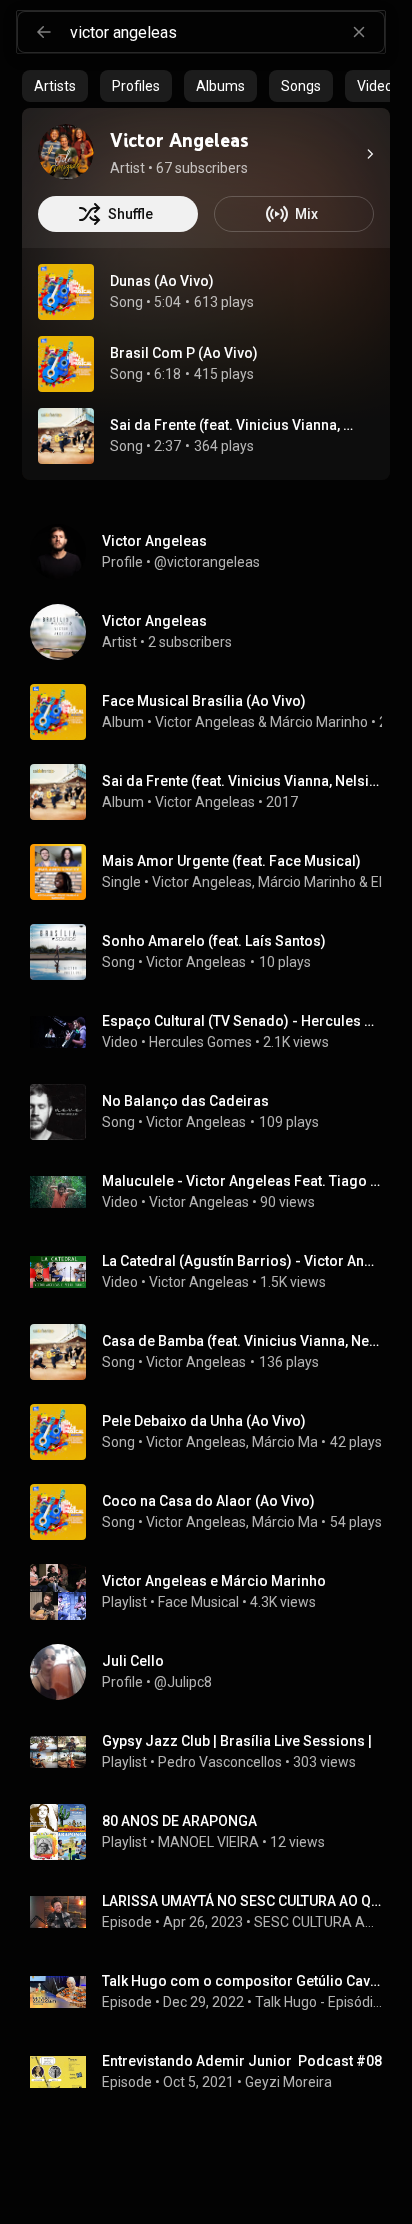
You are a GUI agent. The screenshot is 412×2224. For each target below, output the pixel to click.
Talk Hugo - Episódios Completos (319, 2002)
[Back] (44, 32)
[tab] (55, 86)
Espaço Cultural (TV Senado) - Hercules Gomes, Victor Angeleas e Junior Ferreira (242, 1021)
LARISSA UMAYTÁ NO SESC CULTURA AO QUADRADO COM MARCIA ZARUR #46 (242, 1901)
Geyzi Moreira (288, 2082)
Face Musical (198, 1602)
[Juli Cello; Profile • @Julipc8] (214, 1672)
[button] (66, 292)
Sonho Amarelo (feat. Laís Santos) (214, 941)
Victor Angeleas (205, 722)
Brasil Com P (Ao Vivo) (184, 353)
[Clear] (359, 32)
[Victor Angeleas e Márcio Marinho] (214, 1592)
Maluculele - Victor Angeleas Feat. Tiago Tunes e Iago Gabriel (242, 1181)
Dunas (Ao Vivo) (162, 281)
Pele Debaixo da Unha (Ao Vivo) (204, 1421)
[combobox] (227, 32)
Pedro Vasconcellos (220, 1762)
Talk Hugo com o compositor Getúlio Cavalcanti (242, 1981)
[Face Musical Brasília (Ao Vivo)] (214, 712)
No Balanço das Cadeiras (185, 1101)
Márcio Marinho (319, 722)
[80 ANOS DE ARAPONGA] (214, 1832)
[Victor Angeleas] (66, 152)
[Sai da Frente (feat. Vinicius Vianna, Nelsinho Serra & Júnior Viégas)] (214, 792)
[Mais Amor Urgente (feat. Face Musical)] (214, 872)
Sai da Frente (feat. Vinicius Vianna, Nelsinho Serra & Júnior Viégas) (234, 425)
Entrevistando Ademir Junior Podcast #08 (242, 2061)
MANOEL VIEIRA (208, 1842)
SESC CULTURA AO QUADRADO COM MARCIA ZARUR (318, 1922)
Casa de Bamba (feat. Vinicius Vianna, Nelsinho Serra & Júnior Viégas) (242, 1341)
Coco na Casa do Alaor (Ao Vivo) (208, 1501)
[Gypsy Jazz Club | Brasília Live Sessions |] (214, 1752)
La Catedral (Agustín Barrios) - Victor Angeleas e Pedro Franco (242, 1261)
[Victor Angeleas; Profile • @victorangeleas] (214, 552)
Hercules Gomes (200, 1042)
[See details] (370, 154)
